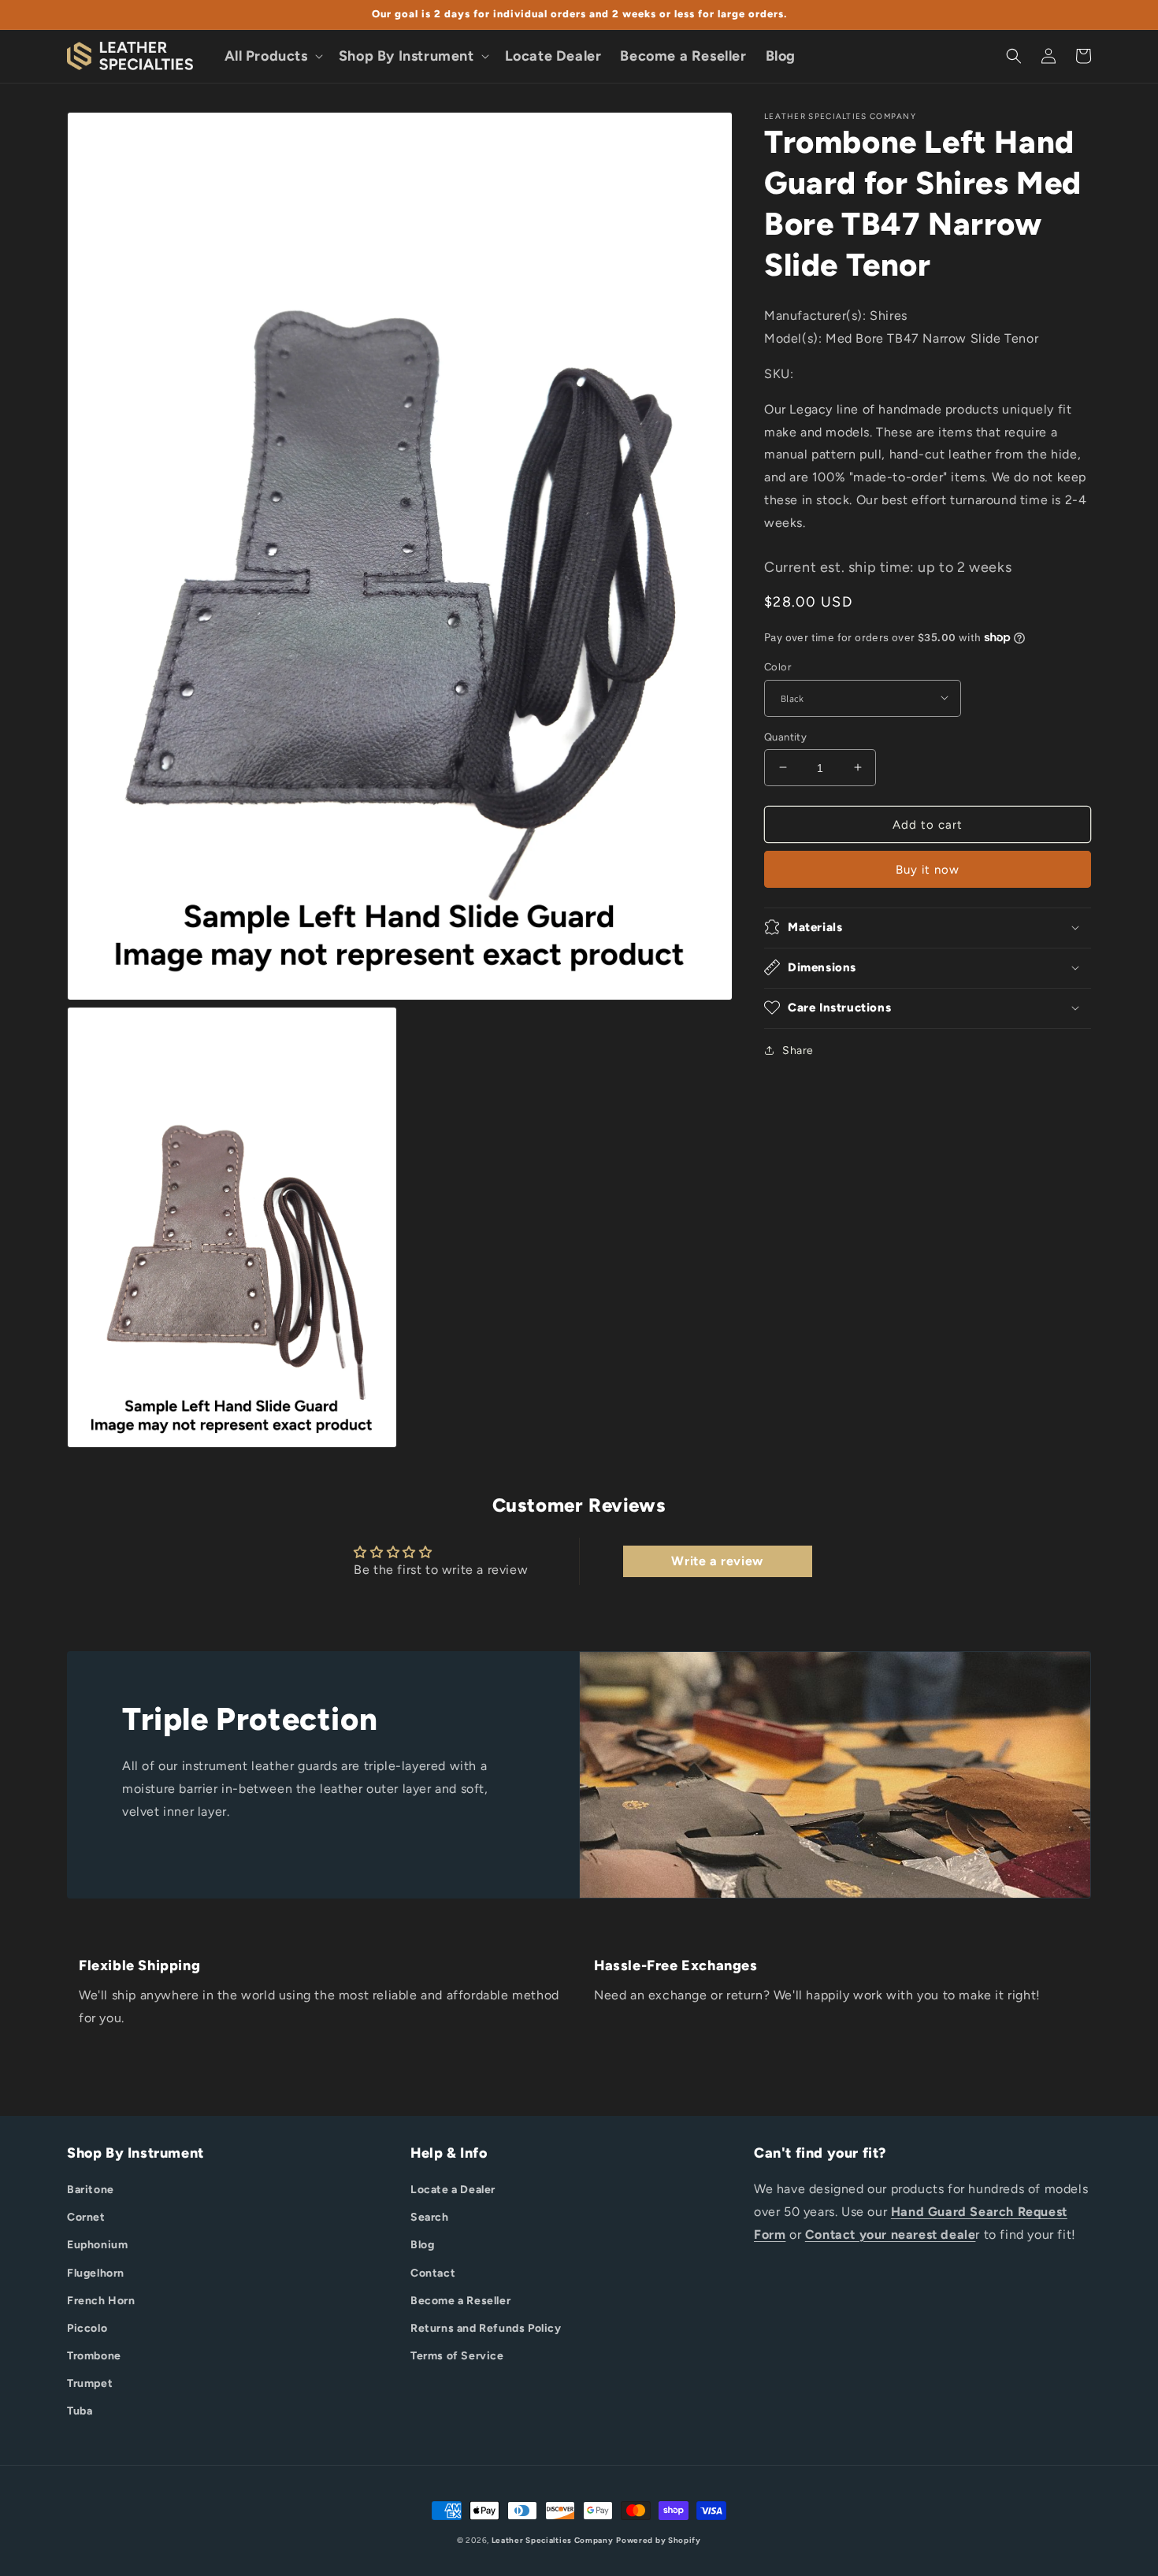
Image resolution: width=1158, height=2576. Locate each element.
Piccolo (87, 2328)
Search (430, 2217)
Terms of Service (457, 2356)
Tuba (80, 2411)
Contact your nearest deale (891, 2235)
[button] (272, 56)
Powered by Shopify (659, 2540)
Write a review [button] (717, 1561)
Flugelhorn (96, 2273)
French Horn (101, 2301)
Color (778, 666)
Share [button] (798, 1050)
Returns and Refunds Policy (486, 2328)
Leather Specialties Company (553, 2540)
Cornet (86, 2217)
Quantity (785, 736)
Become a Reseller (460, 2301)
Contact (433, 2273)
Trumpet (90, 2383)
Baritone (91, 2190)
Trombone (94, 2356)
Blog (422, 2245)
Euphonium (97, 2245)
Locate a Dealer (453, 2190)
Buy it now (928, 869)
